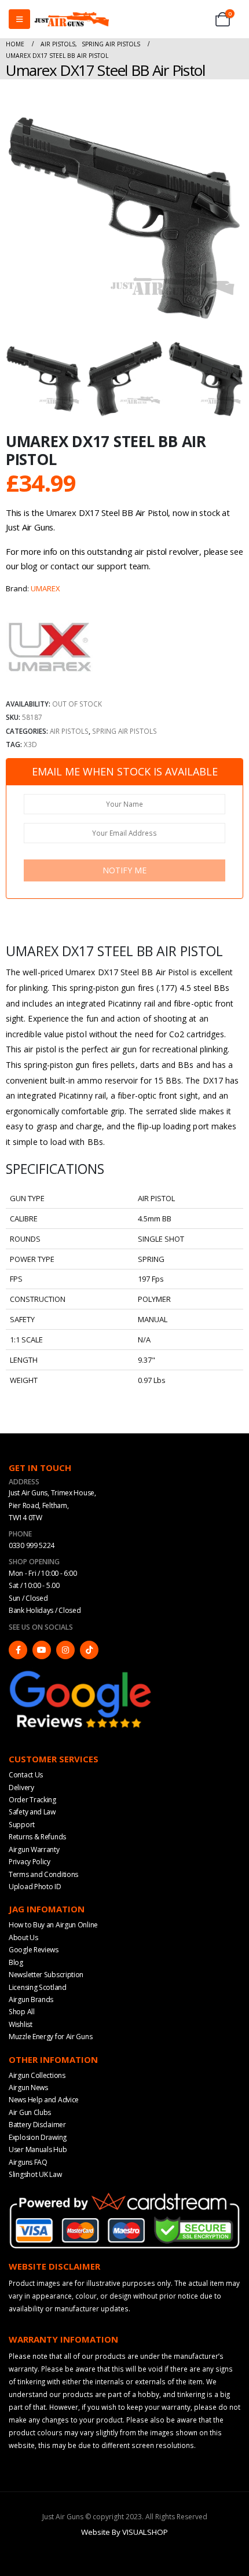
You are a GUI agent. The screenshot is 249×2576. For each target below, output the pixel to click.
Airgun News (28, 2087)
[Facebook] (18, 1650)
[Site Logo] (72, 19)
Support (22, 1825)
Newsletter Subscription (46, 1975)
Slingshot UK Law (35, 2174)
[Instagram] (65, 1650)
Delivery (21, 1788)
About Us (23, 1938)
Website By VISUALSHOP (124, 2532)
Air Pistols (69, 731)
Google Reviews (34, 1950)
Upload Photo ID (35, 1887)
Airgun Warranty (34, 1849)
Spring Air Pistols (124, 731)
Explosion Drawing (38, 2137)
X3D (30, 744)
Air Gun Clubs (30, 2112)
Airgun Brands (31, 1999)
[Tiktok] (89, 1650)
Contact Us (26, 1775)
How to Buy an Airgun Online (53, 1925)
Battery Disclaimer (37, 2125)
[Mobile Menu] (19, 19)
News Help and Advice (44, 2100)
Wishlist (21, 2024)
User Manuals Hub (38, 2149)
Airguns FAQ (28, 2162)
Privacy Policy (30, 1862)
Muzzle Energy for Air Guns (50, 2037)
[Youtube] (42, 1650)
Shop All (22, 2012)
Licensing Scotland (38, 1987)
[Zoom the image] (81, 1673)
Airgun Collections (37, 2075)
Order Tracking (32, 1800)
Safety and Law (32, 1812)
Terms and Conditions (43, 1874)
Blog (16, 1962)
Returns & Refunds (37, 1837)
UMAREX (45, 588)
